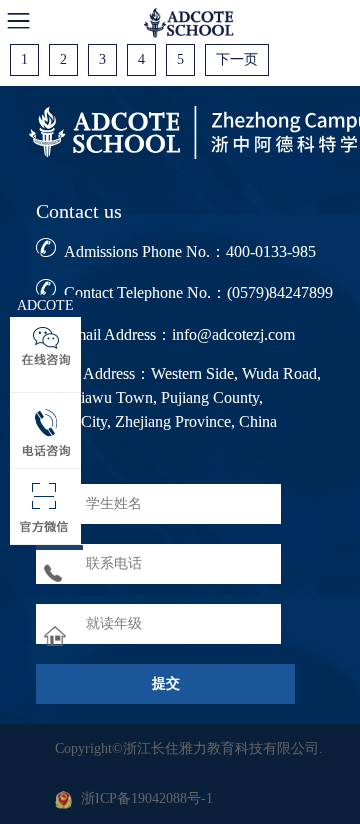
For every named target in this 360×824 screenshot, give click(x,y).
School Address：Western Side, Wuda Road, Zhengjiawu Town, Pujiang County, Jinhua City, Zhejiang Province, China (178, 397)
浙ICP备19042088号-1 (147, 798)
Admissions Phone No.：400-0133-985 (190, 251)
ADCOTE (45, 305)
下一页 (237, 59)
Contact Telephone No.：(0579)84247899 (198, 292)
